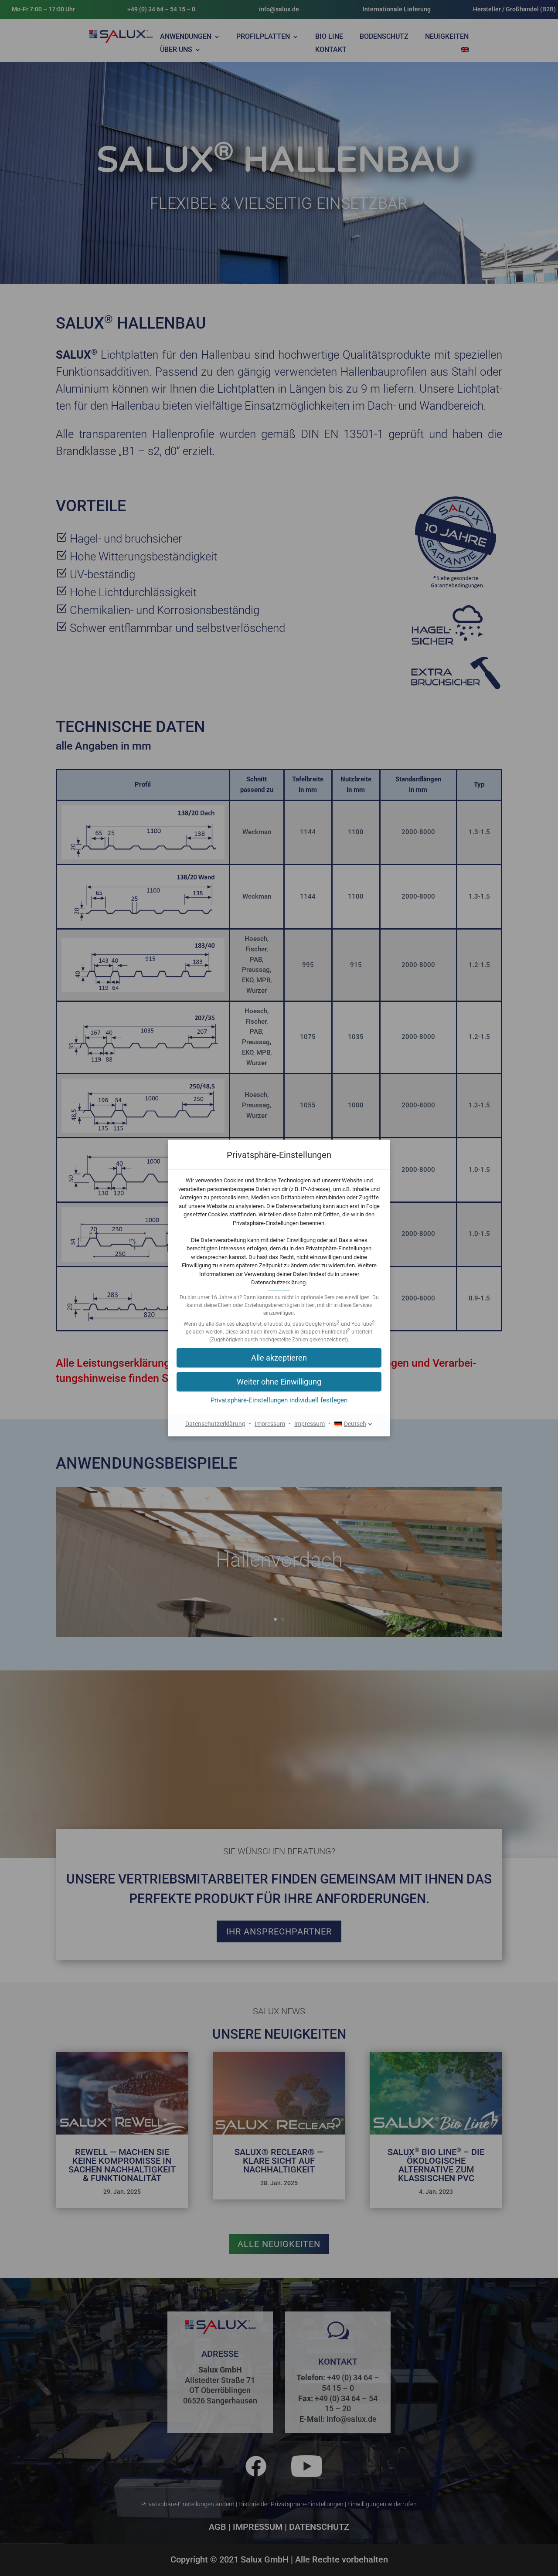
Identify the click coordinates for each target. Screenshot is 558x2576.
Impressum (270, 1424)
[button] (279, 1382)
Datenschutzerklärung (278, 1282)
